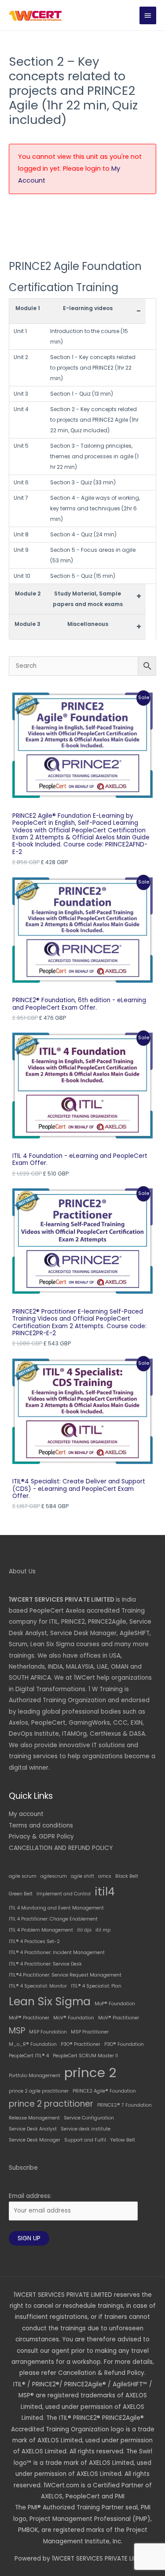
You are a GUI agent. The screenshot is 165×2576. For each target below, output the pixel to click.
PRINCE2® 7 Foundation (125, 2105)
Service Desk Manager (35, 2140)
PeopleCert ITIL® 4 (29, 2056)
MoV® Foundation (74, 2018)
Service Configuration (89, 2118)
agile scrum (23, 1876)
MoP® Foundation (115, 2004)
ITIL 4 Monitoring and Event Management (56, 1908)
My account (26, 1814)
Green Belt (21, 1894)
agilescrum (54, 1876)
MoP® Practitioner (29, 2018)
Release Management (34, 2118)
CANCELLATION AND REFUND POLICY (61, 1848)
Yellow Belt (123, 2140)
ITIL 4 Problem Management (41, 1930)
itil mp (103, 1930)
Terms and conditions (41, 1825)
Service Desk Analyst (33, 2129)
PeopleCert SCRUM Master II (85, 2056)
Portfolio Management (35, 2076)
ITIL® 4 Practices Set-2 (34, 1941)
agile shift (82, 1876)
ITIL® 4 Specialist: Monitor (38, 1986)
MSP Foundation (48, 2032)
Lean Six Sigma (50, 2001)
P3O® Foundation (124, 2044)
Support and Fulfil (85, 2140)
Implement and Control (64, 1894)
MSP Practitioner (90, 2032)
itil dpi (84, 1930)
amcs (105, 1876)
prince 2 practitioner (51, 2104)
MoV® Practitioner (119, 2018)
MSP (17, 2031)
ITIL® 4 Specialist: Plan (96, 1986)
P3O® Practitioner (81, 2044)
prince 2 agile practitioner (39, 2091)
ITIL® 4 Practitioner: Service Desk (45, 1964)
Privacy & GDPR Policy (41, 1837)
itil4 (105, 1892)
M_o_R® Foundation (33, 2044)
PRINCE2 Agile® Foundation (104, 2091)
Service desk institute (86, 2129)
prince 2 (90, 2072)
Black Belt (127, 1876)
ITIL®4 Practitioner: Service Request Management (65, 1975)
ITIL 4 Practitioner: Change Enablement (53, 1919)
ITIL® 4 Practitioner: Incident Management (57, 1953)
